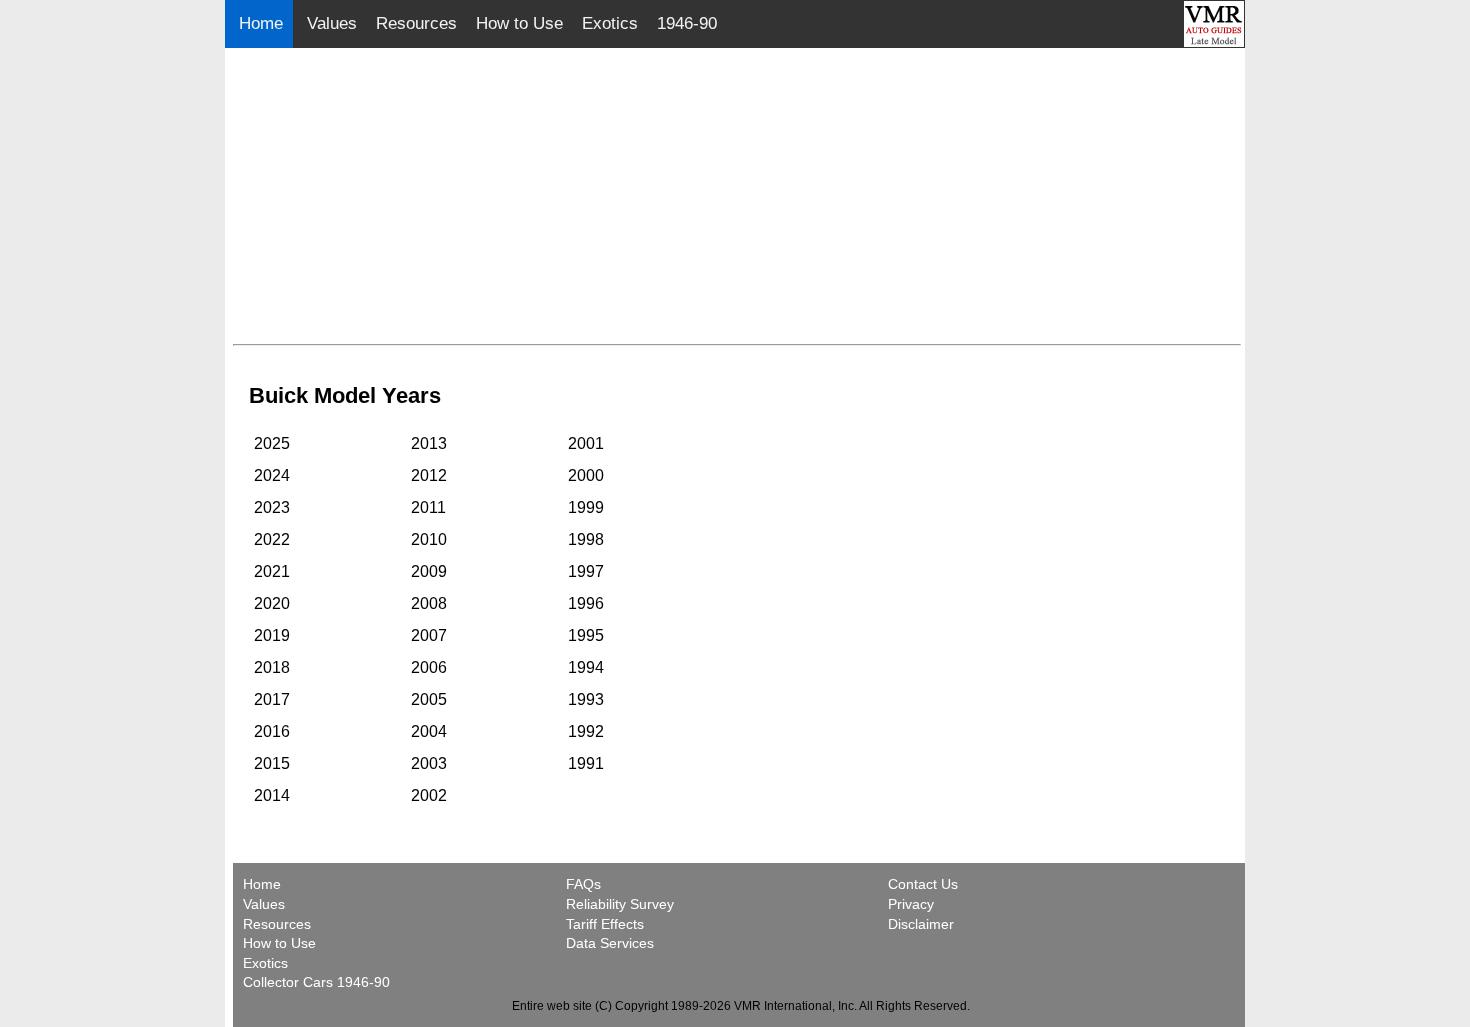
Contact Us (923, 884)
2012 (429, 475)
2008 (429, 603)
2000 (586, 475)
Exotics (610, 23)
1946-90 (687, 23)
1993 (586, 699)
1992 (586, 731)
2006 (429, 667)
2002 (429, 795)
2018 (272, 667)
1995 (586, 635)
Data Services (610, 943)
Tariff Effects (605, 924)
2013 (429, 443)
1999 (586, 507)
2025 (272, 443)
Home (263, 23)
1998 (586, 539)
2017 (272, 699)
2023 (272, 507)
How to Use (519, 23)
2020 (272, 603)
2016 (272, 731)
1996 (586, 603)
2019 (272, 635)
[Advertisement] (737, 196)
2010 (429, 539)
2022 (272, 539)
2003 (429, 763)
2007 (429, 635)
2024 (272, 475)
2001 (586, 443)
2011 (428, 507)
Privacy (911, 904)
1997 (586, 571)
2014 (272, 795)
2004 (429, 731)
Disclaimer (921, 924)
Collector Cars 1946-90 (316, 982)
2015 (272, 763)
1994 (586, 667)
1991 (586, 763)
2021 (272, 571)
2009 (429, 571)
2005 (429, 699)
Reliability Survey (620, 904)
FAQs (583, 884)
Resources (416, 23)
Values (332, 23)
